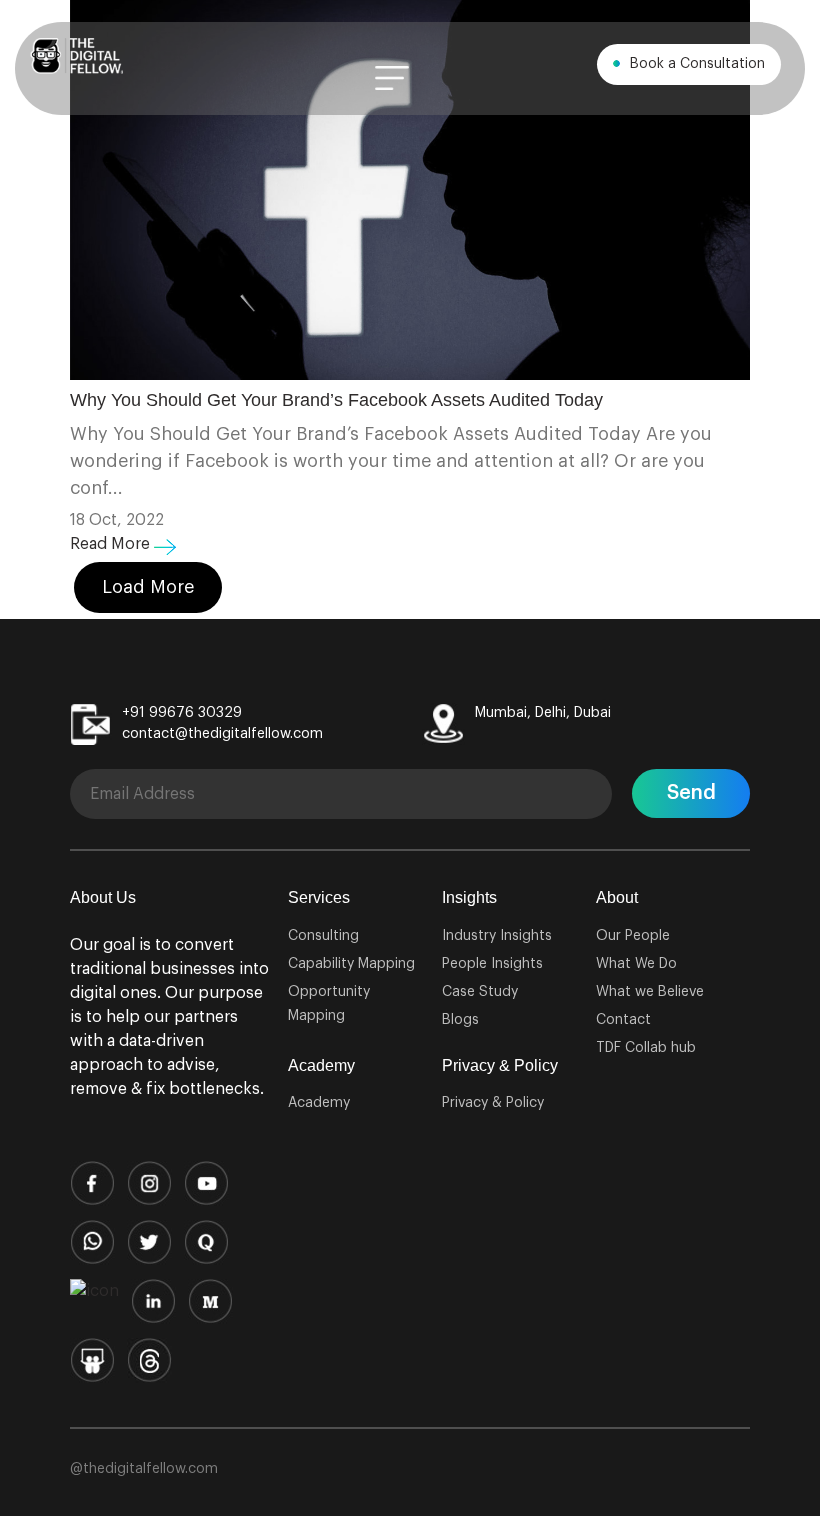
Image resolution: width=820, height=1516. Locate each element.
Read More (112, 544)
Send (691, 793)
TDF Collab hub (646, 1048)
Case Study (480, 992)
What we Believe (650, 992)
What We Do (636, 964)
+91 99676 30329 (182, 713)
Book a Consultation (695, 64)
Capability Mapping (351, 964)
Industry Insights (497, 936)
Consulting (323, 936)
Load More (148, 587)
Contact (623, 1020)
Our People (633, 936)
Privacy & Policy (493, 1103)
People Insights (492, 964)
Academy (319, 1103)
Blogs (460, 1020)
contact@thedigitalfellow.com (222, 734)
